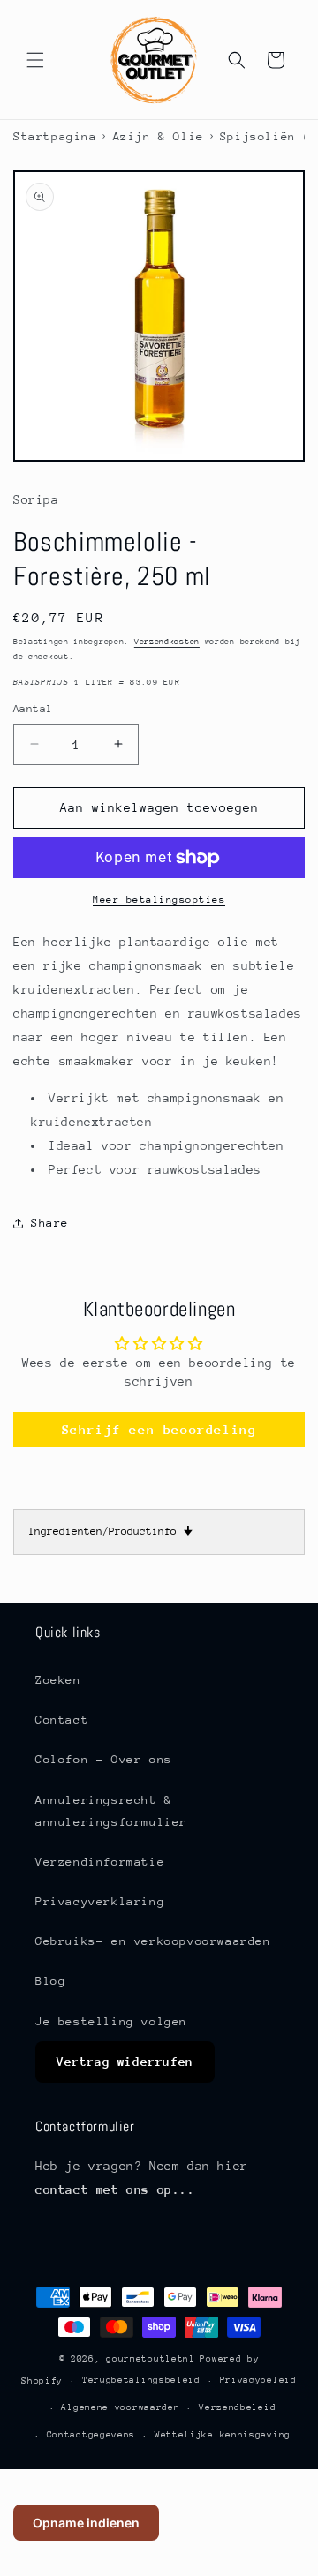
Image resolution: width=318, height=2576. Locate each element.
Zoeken (58, 1680)
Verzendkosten (167, 641)
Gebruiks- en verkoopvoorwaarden (153, 1941)
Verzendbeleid (237, 2407)
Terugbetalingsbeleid (141, 2380)
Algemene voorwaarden (120, 2407)
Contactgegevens (91, 2435)
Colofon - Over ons (104, 1759)
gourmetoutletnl (151, 2359)
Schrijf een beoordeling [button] (159, 1429)
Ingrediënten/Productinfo (110, 1531)
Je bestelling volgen (111, 2021)
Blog (50, 1981)
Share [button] (50, 1223)
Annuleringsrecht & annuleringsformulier (111, 1811)
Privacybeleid (258, 2380)
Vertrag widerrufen (125, 2062)
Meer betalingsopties (159, 900)
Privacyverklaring (100, 1901)
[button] (35, 60)
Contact (62, 1720)
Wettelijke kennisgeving (223, 2435)
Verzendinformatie (100, 1862)
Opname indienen (86, 2523)
